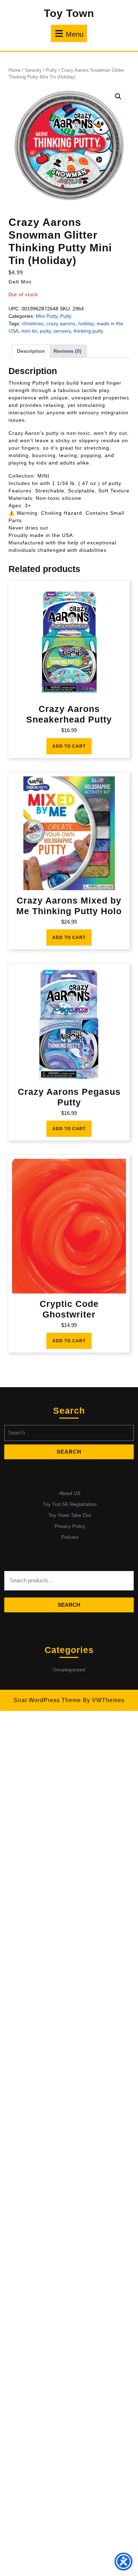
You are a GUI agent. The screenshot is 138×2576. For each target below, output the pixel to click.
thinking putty (88, 331)
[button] (118, 97)
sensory (62, 331)
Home (15, 70)
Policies (70, 1537)
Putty (51, 70)
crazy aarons (61, 323)
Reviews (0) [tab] (67, 351)
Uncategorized (69, 1670)
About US (70, 1493)
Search (69, 1605)
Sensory (33, 70)
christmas (33, 323)
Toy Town (69, 13)
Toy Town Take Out (70, 1515)
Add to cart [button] (69, 746)
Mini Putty (47, 316)
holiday (86, 323)
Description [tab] (31, 351)
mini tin (29, 331)
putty (45, 331)
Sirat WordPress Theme (47, 1700)
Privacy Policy (70, 1526)
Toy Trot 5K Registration (70, 1504)
